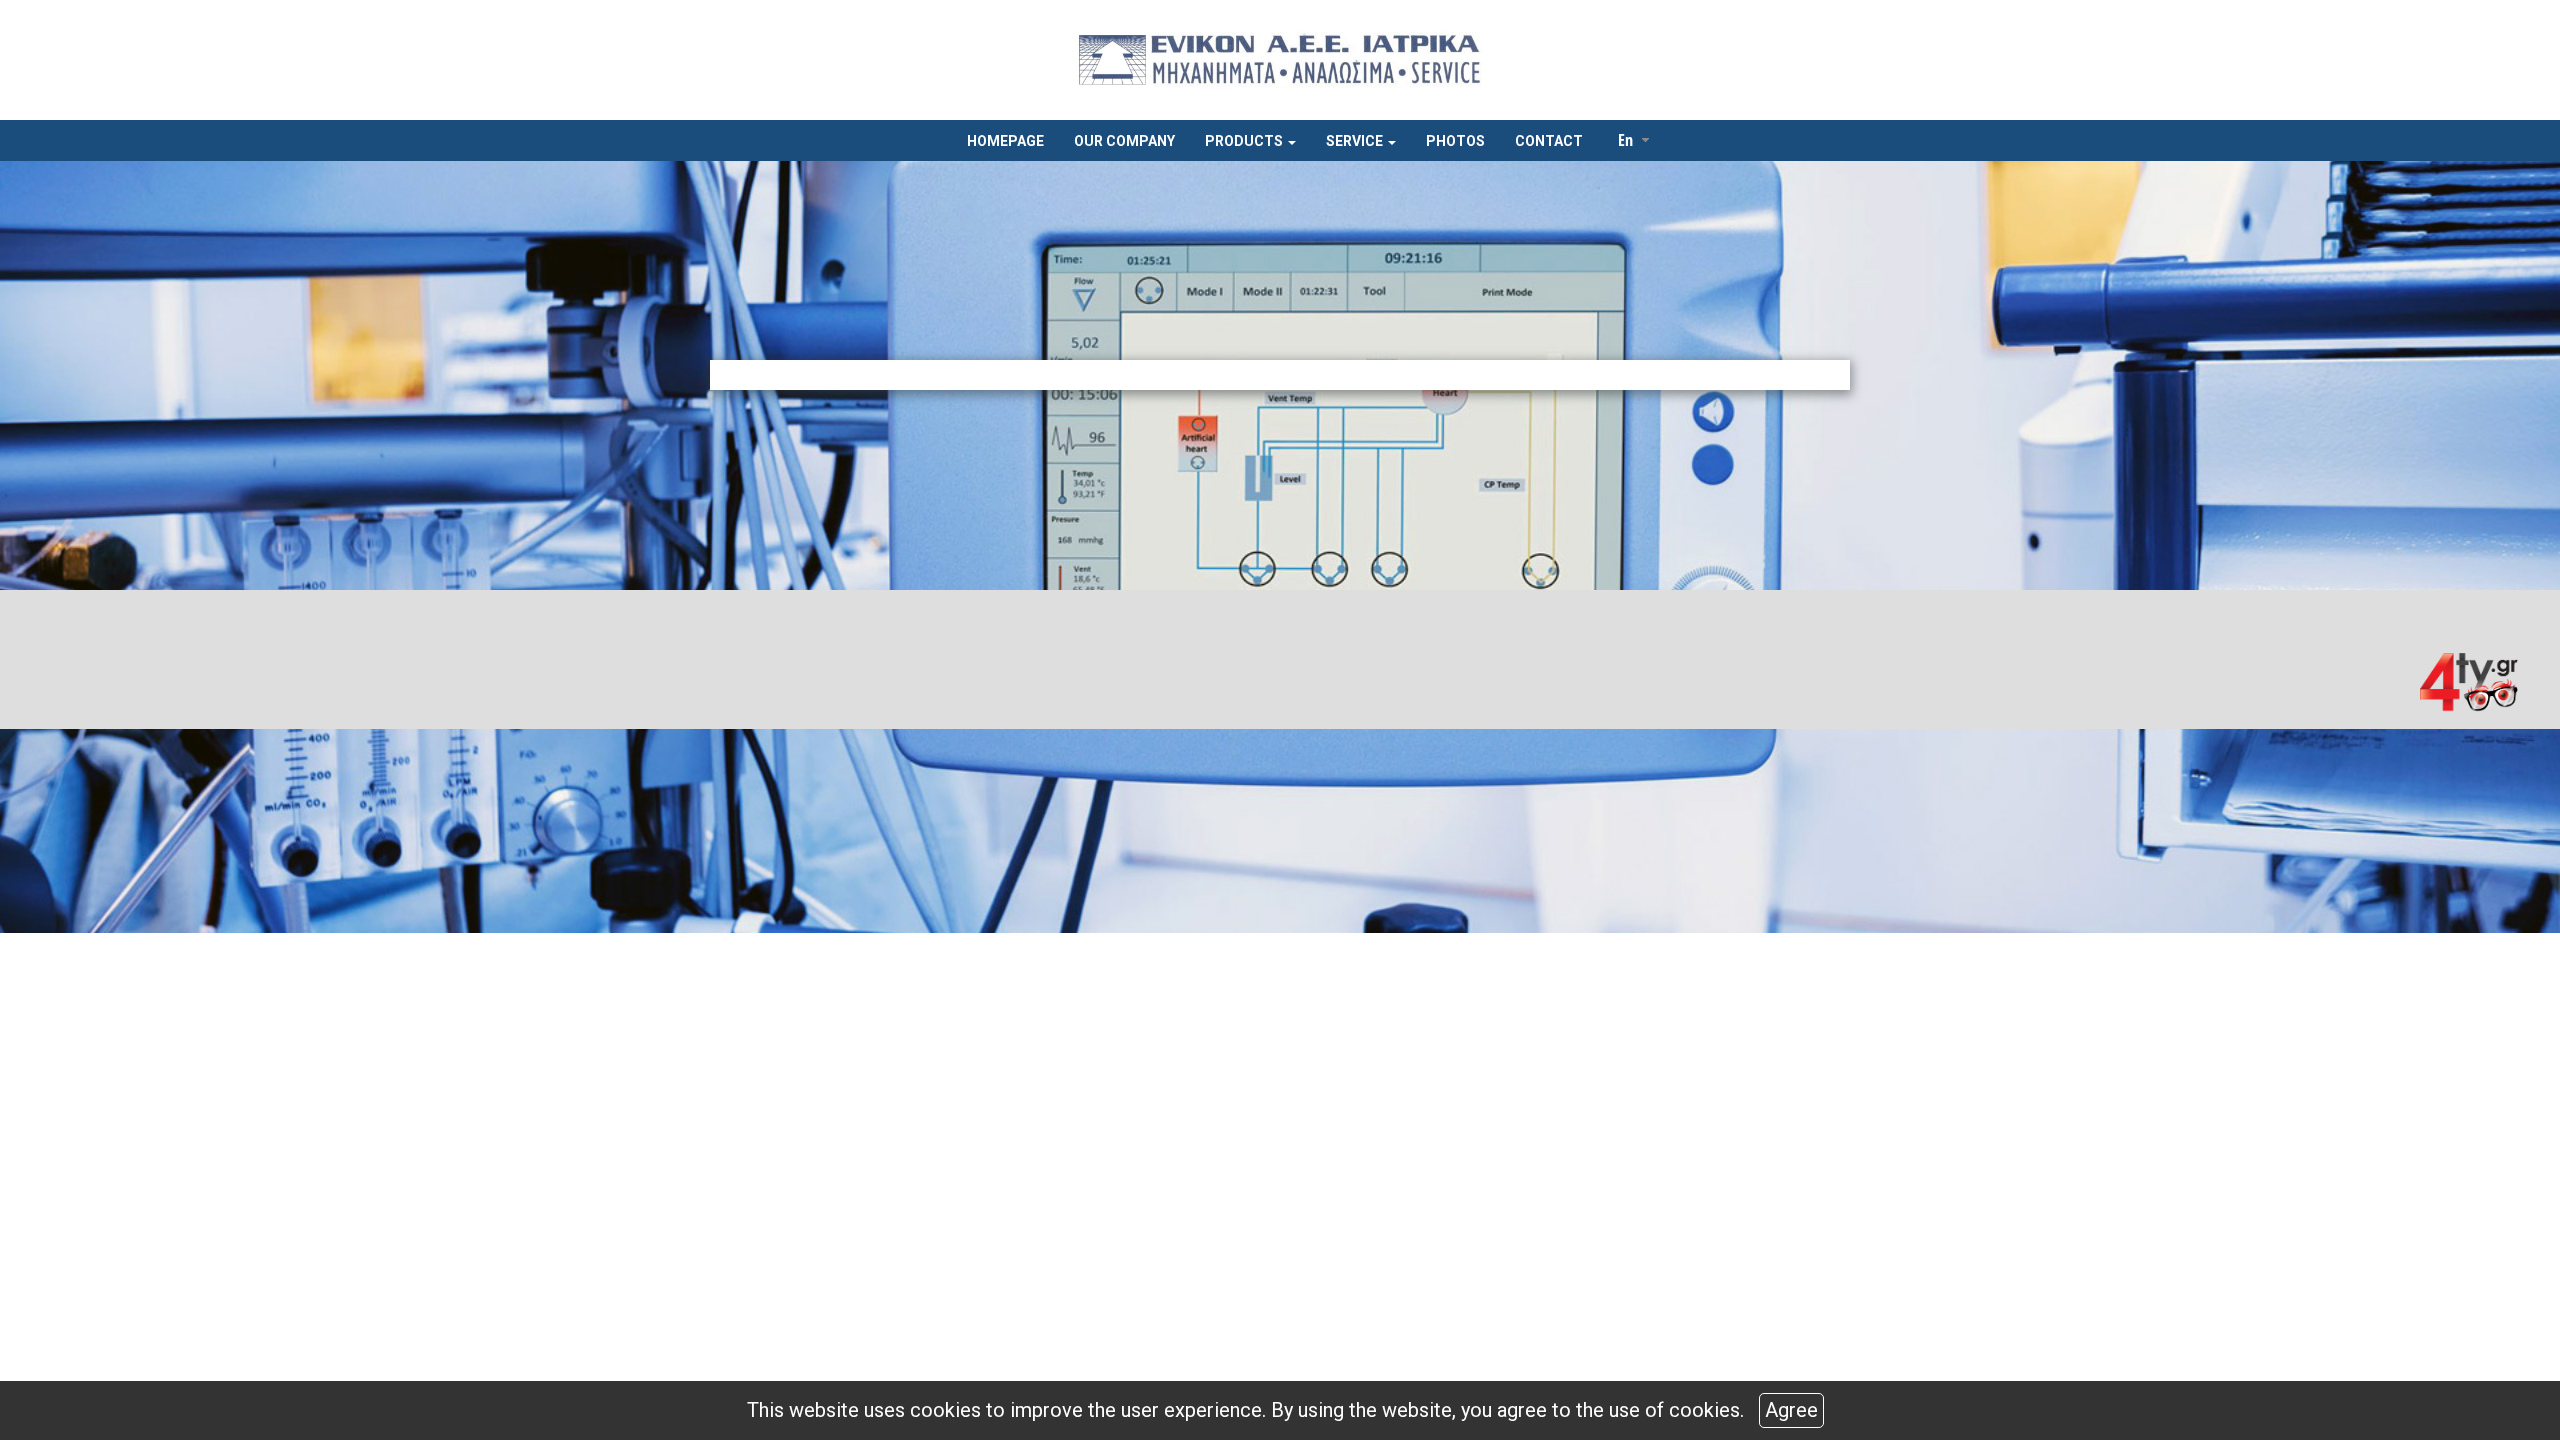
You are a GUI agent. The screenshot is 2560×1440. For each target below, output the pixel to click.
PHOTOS (1455, 141)
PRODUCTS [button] (1245, 141)
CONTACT (1549, 141)
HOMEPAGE (1005, 141)
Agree (1791, 1410)
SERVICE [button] (1356, 141)
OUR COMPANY (1124, 141)
